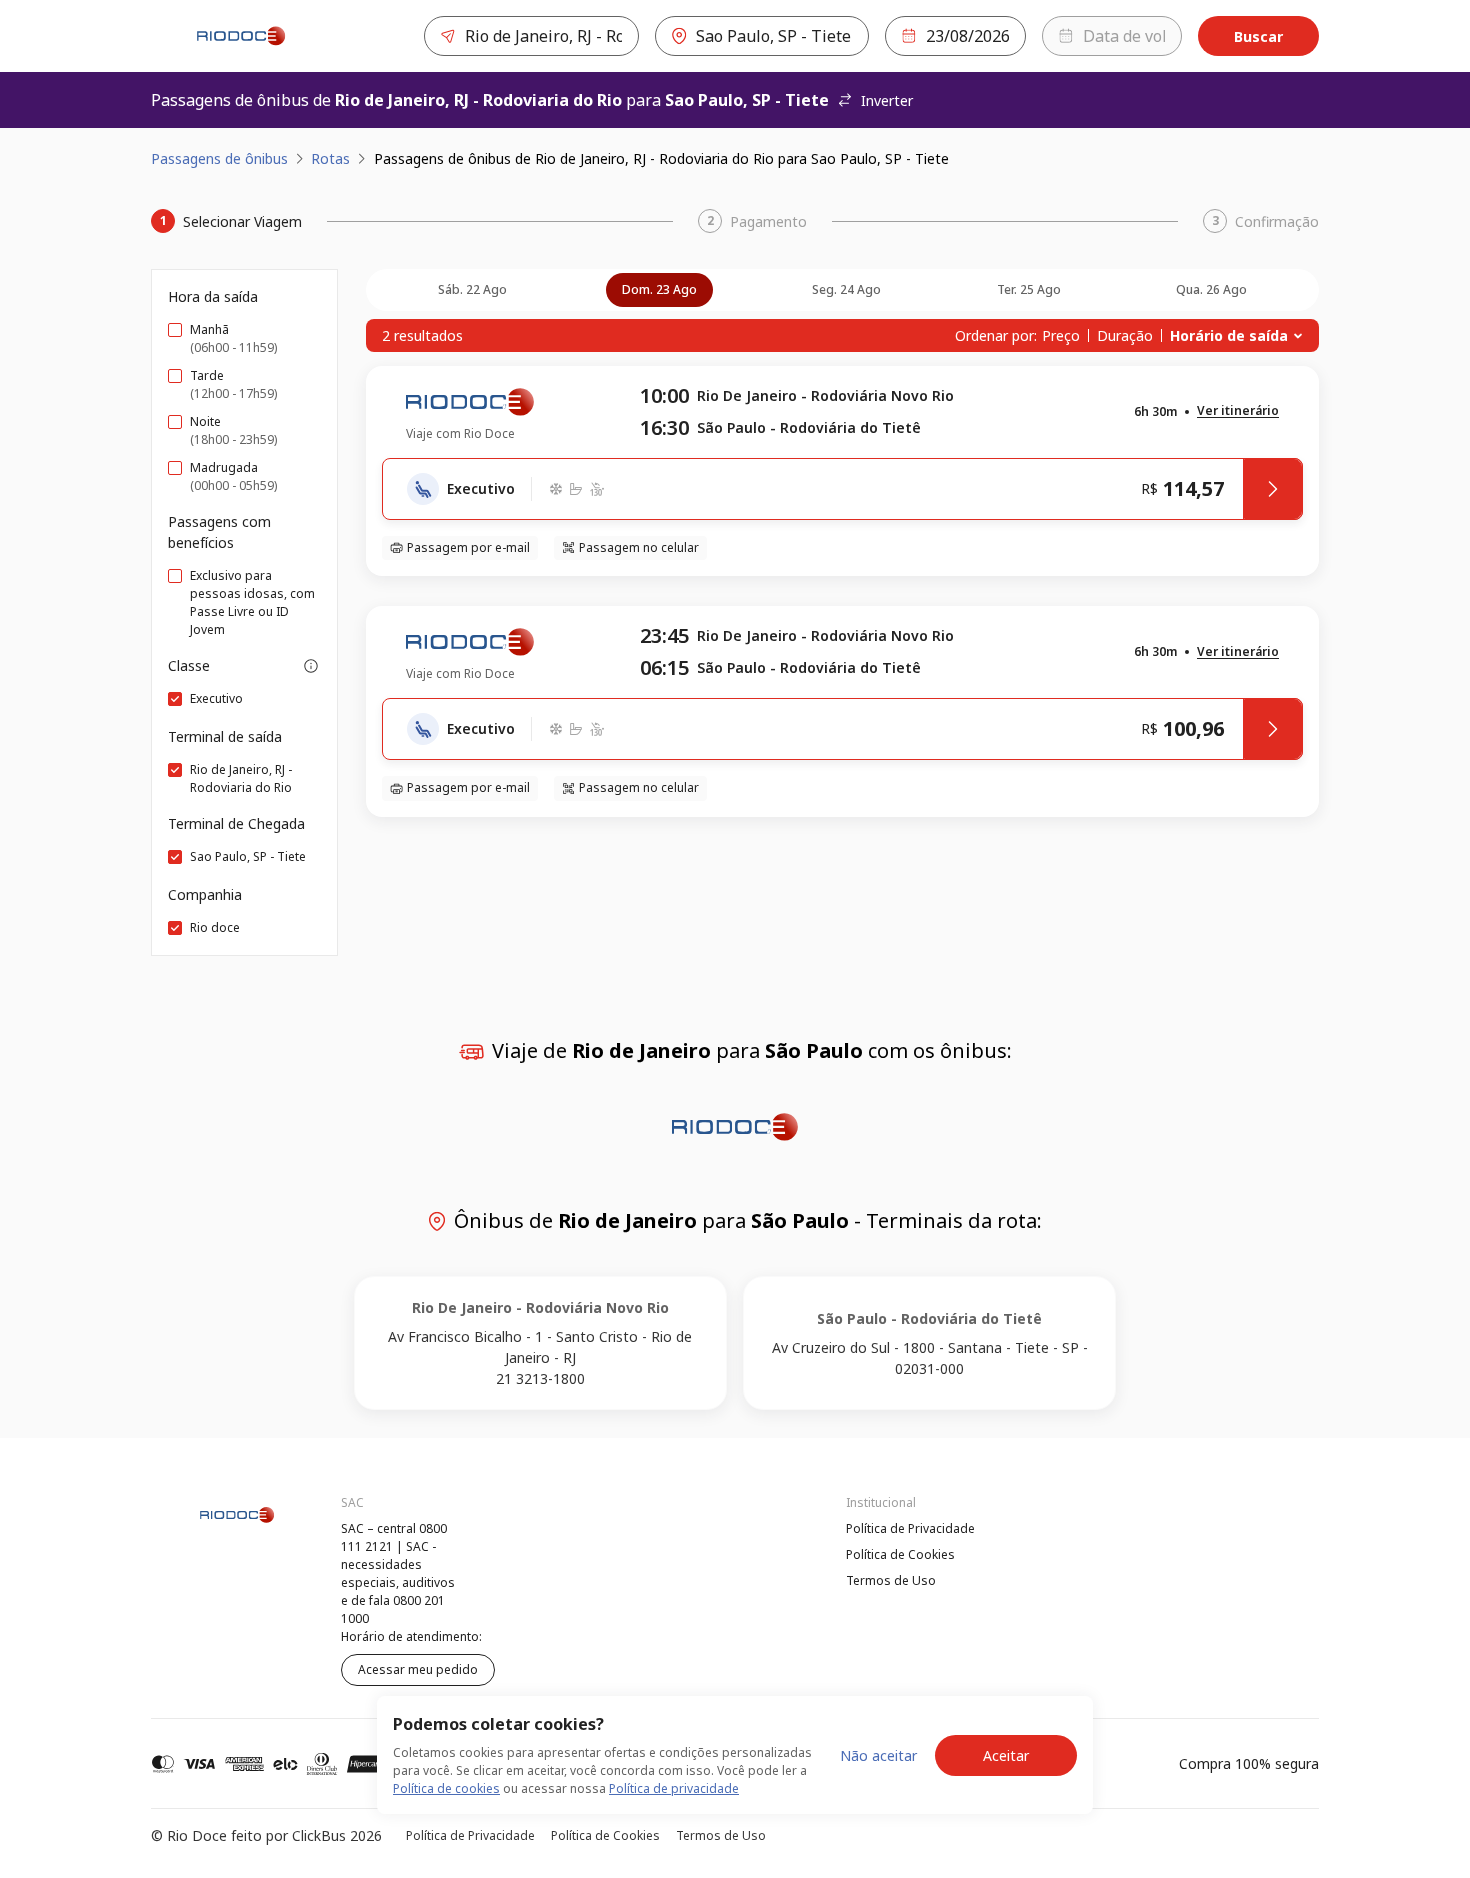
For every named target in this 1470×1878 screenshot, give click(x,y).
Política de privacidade (674, 1788)
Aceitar (1006, 1755)
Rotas (330, 158)
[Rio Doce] (241, 36)
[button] (1238, 411)
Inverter (887, 100)
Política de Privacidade (910, 1528)
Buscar (1258, 36)
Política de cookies (446, 1788)
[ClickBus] (206, 1526)
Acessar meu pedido (418, 1669)
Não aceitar (878, 1755)
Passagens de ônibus (219, 158)
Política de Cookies (900, 1554)
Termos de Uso (891, 1580)
